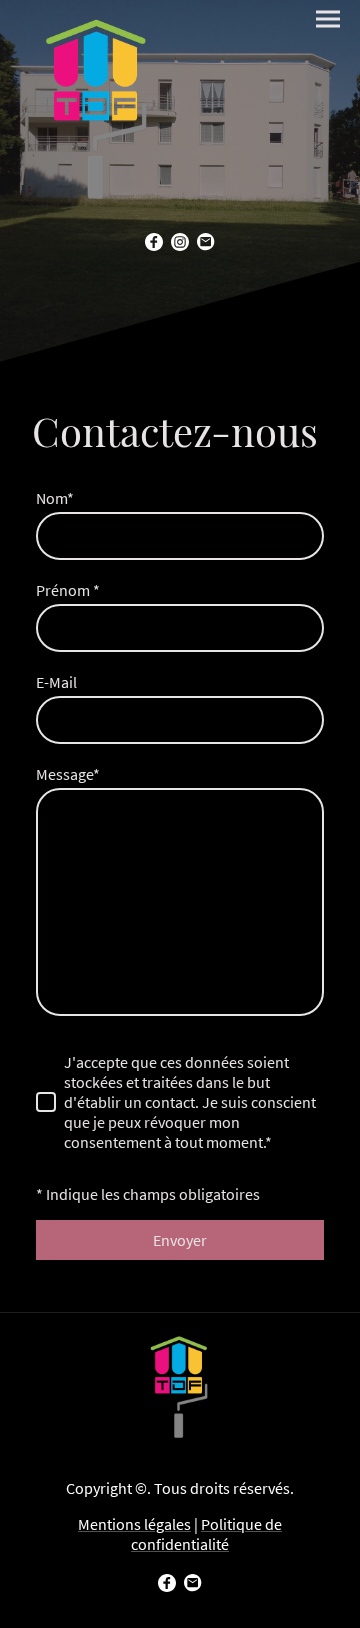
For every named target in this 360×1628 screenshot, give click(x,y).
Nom (55, 498)
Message (68, 774)
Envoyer (180, 1240)
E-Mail (56, 682)
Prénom (68, 590)
